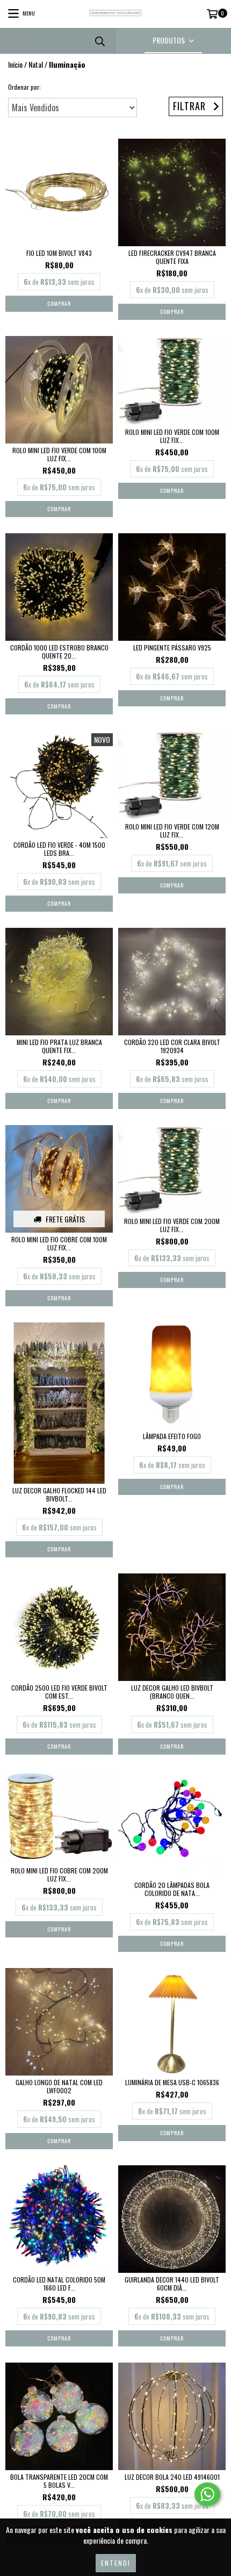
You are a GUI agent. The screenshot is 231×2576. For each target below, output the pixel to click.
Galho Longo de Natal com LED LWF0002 (59, 2086)
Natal (36, 65)
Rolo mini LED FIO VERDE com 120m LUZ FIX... (172, 831)
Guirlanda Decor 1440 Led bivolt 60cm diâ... (172, 2284)
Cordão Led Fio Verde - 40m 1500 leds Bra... (59, 849)
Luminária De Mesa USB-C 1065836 (172, 2082)
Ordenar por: (24, 87)
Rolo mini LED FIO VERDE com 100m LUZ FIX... (59, 454)
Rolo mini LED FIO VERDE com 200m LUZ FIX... (172, 1225)
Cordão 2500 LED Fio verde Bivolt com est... (59, 1692)
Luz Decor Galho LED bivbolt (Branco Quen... (172, 1692)
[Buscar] (99, 41)
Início (15, 64)
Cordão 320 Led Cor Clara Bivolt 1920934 (172, 1046)
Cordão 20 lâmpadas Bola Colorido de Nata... (172, 1889)
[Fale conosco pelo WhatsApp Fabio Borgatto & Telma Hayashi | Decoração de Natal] (207, 2494)
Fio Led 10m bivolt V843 (59, 253)
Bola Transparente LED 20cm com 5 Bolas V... (59, 2481)
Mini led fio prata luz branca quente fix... (59, 1046)
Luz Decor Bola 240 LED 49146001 (172, 2477)
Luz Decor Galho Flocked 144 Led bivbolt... (59, 1494)
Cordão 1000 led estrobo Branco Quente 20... (59, 652)
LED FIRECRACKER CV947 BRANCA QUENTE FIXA (172, 257)
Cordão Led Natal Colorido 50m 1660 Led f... (59, 2284)
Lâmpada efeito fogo (172, 1436)
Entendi (116, 2563)
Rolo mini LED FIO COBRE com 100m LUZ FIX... (59, 1243)
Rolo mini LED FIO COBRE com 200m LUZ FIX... (59, 1874)
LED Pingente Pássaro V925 (172, 647)
